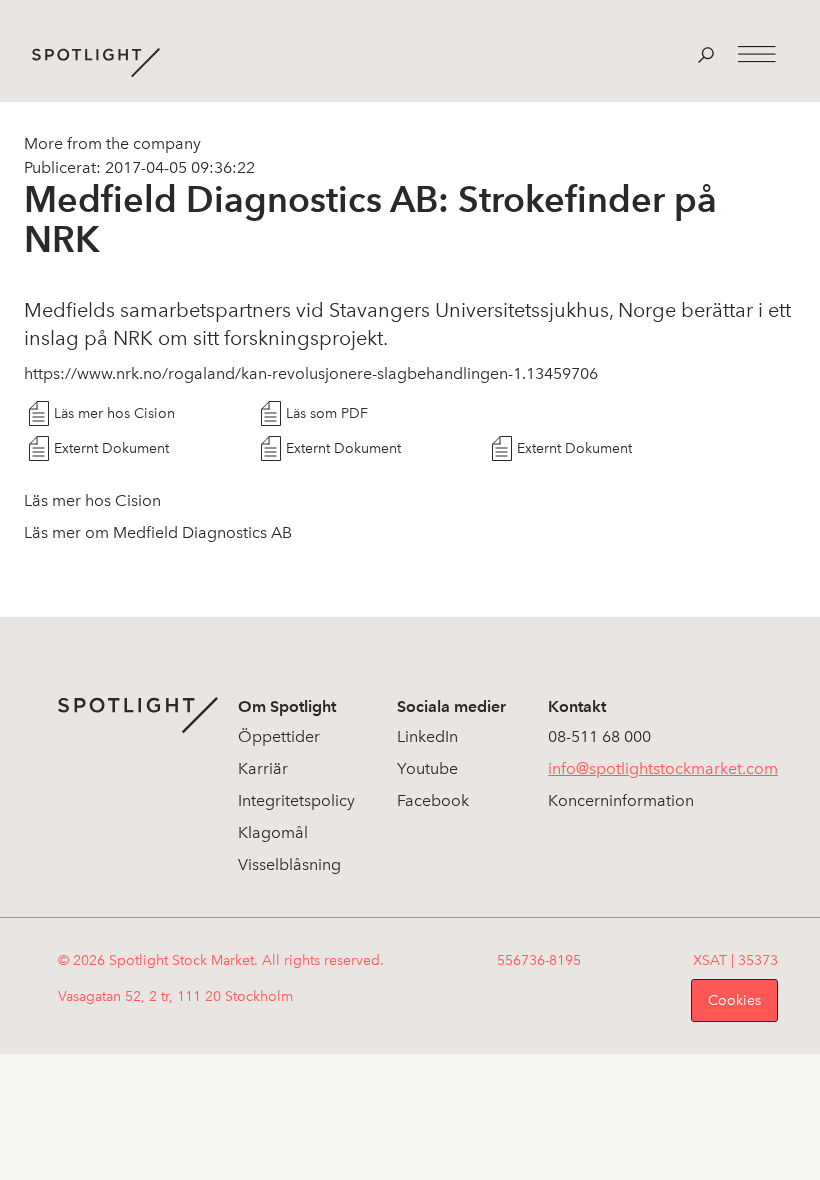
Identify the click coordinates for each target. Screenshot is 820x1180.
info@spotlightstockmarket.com (663, 768)
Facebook (433, 800)
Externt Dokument (111, 448)
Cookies (734, 1000)
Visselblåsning (289, 864)
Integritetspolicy (296, 800)
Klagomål (273, 832)
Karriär (263, 768)
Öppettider (279, 736)
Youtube (427, 768)
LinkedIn (427, 736)
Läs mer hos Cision (114, 413)
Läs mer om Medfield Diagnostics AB (158, 532)
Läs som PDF (327, 413)
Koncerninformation (621, 800)
